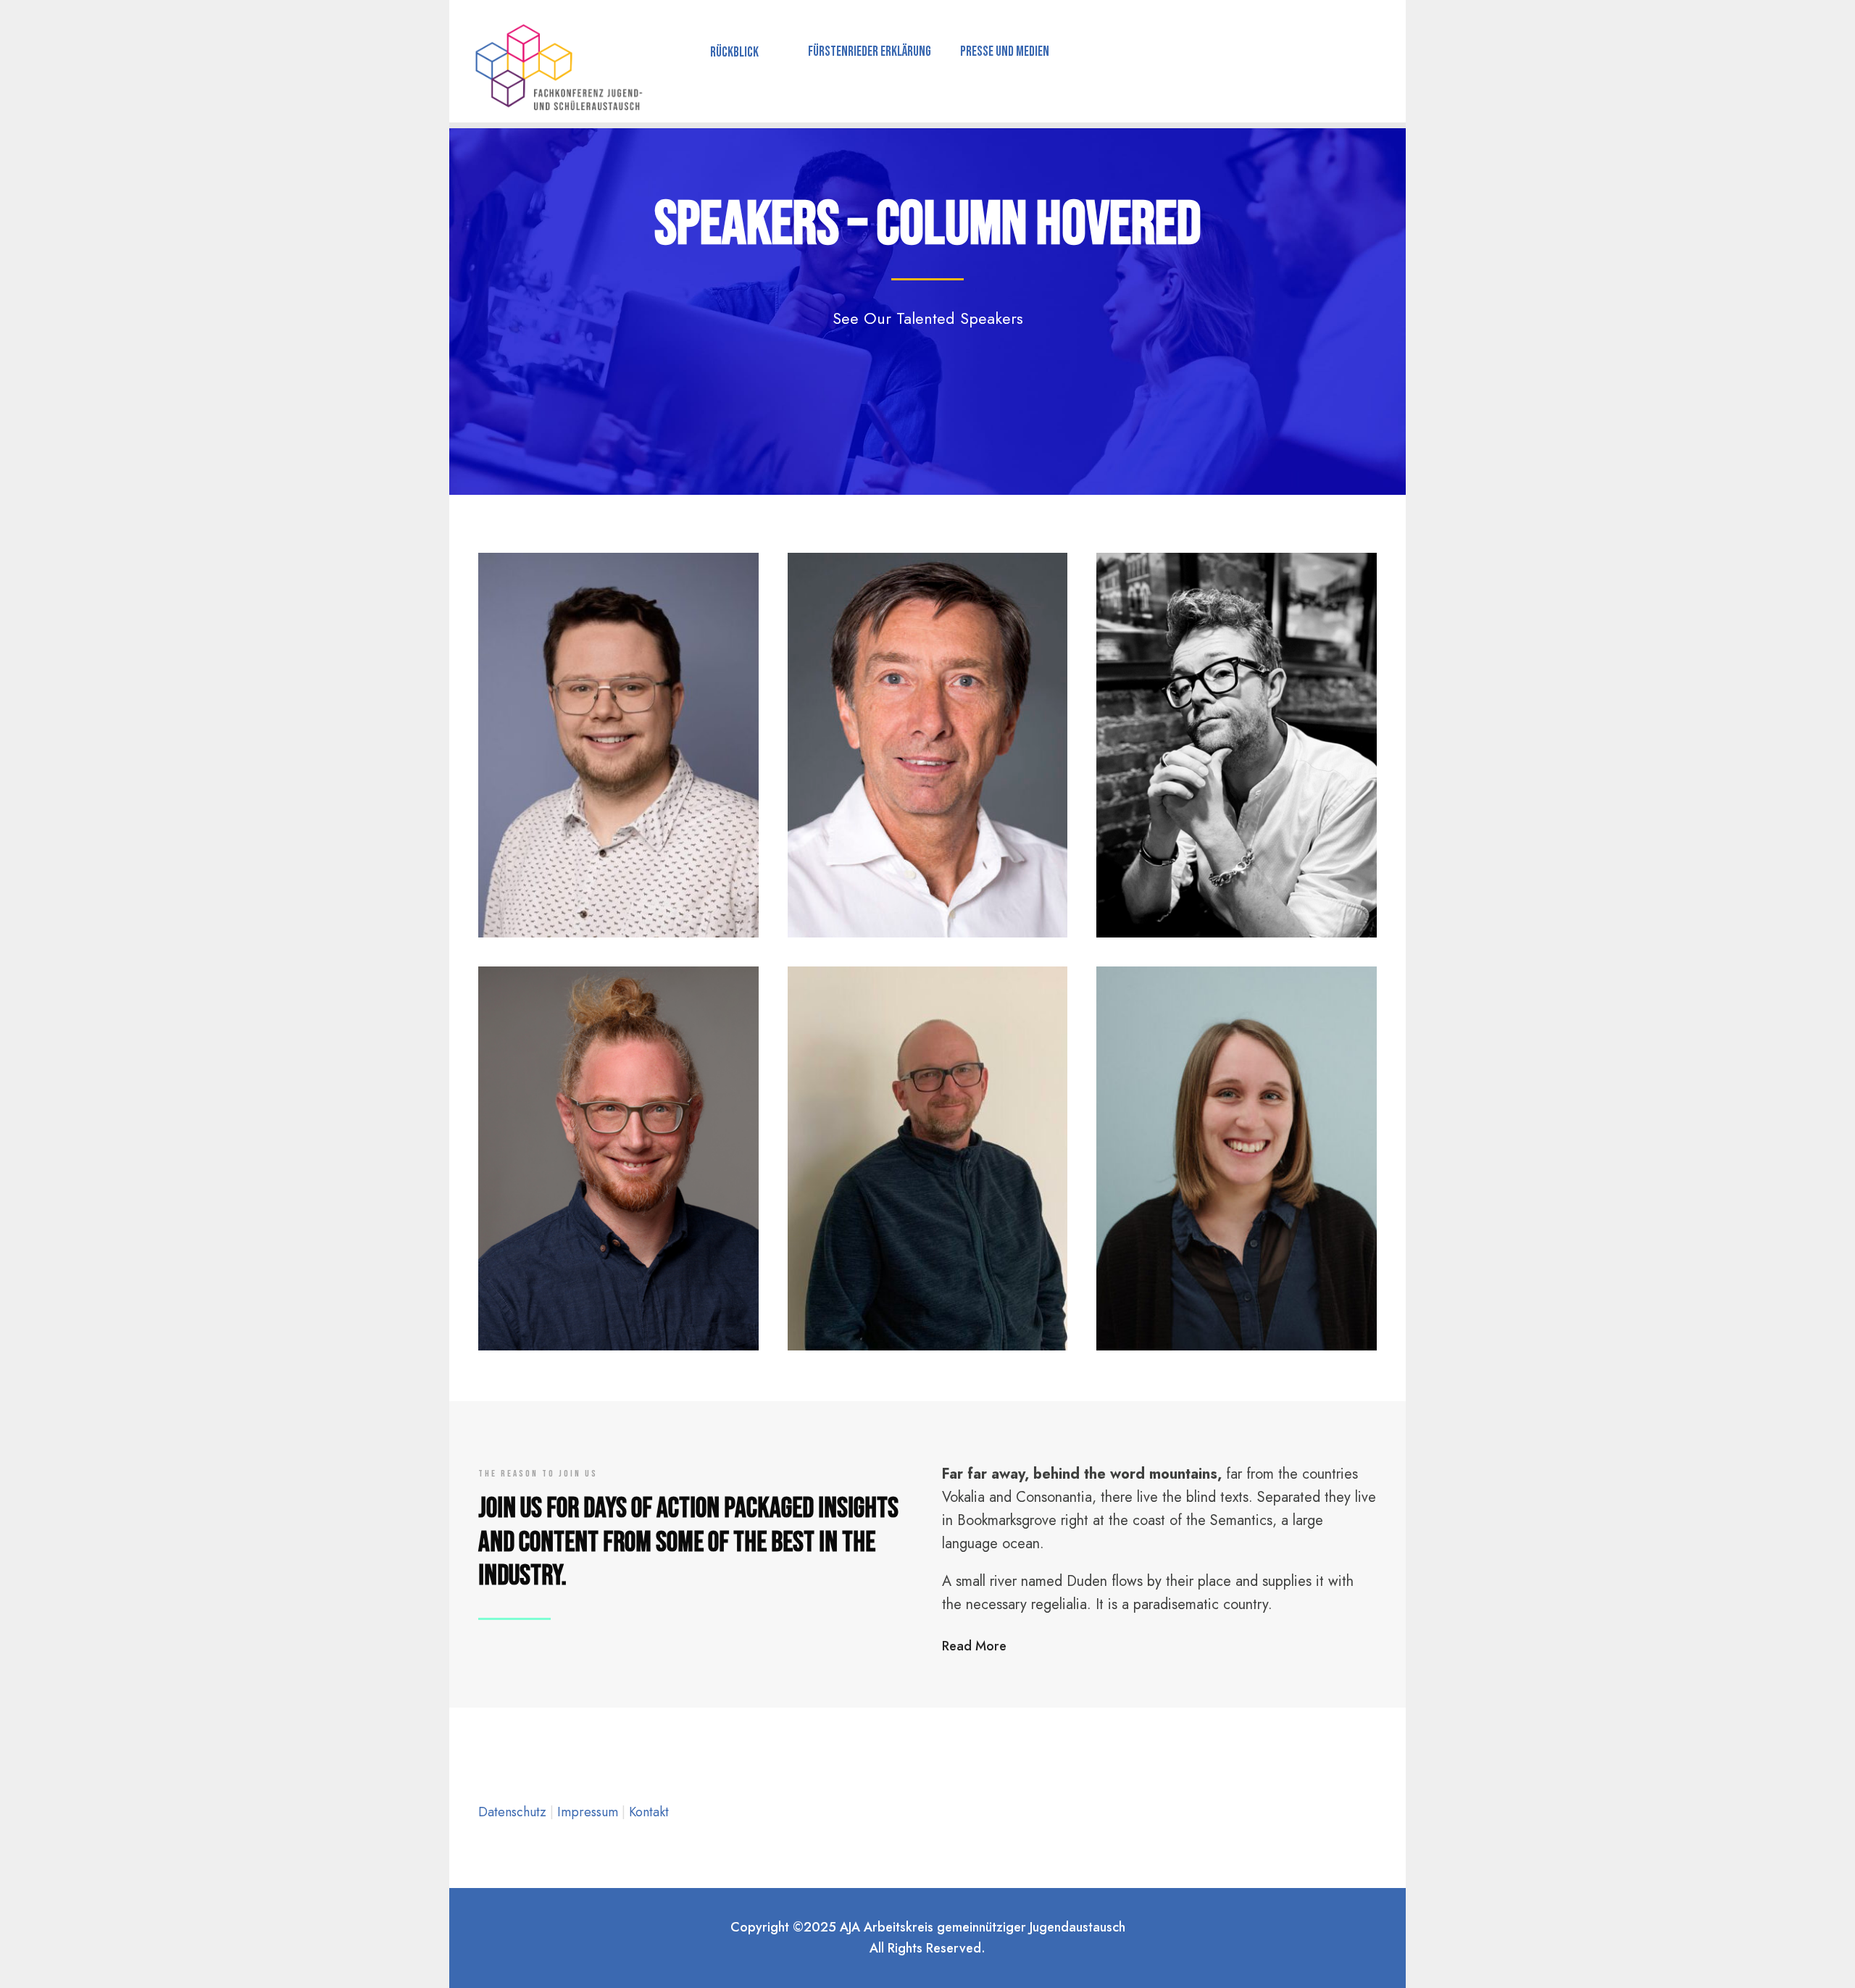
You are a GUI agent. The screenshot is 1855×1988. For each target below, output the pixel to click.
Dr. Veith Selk (1237, 842)
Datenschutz (514, 1812)
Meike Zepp (1237, 1275)
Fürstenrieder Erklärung (870, 52)
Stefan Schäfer (618, 1256)
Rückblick (734, 53)
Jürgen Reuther (927, 1275)
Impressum (589, 1812)
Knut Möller (927, 843)
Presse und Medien (1005, 52)
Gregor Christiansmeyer (618, 862)
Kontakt (649, 1812)
